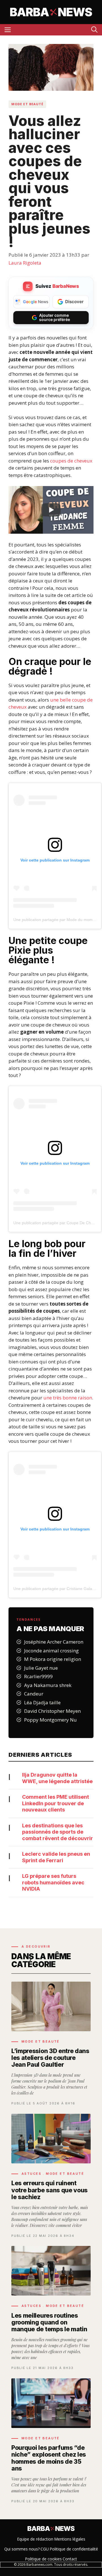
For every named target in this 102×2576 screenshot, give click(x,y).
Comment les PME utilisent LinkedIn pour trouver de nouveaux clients (56, 1803)
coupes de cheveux (71, 461)
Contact (70, 2559)
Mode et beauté (27, 104)
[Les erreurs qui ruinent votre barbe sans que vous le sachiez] (51, 2176)
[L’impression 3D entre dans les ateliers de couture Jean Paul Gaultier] (51, 2043)
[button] (94, 30)
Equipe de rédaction (35, 2539)
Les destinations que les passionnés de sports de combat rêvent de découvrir (58, 1832)
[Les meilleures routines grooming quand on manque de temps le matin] (51, 2308)
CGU (45, 2549)
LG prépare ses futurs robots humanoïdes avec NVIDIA (53, 1882)
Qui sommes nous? (22, 2549)
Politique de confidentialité (74, 2549)
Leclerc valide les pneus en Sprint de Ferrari (56, 1857)
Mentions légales (70, 2539)
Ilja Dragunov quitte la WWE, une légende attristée (57, 1778)
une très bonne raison (68, 1398)
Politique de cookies (43, 2559)
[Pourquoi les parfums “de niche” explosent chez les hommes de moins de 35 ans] (51, 2441)
